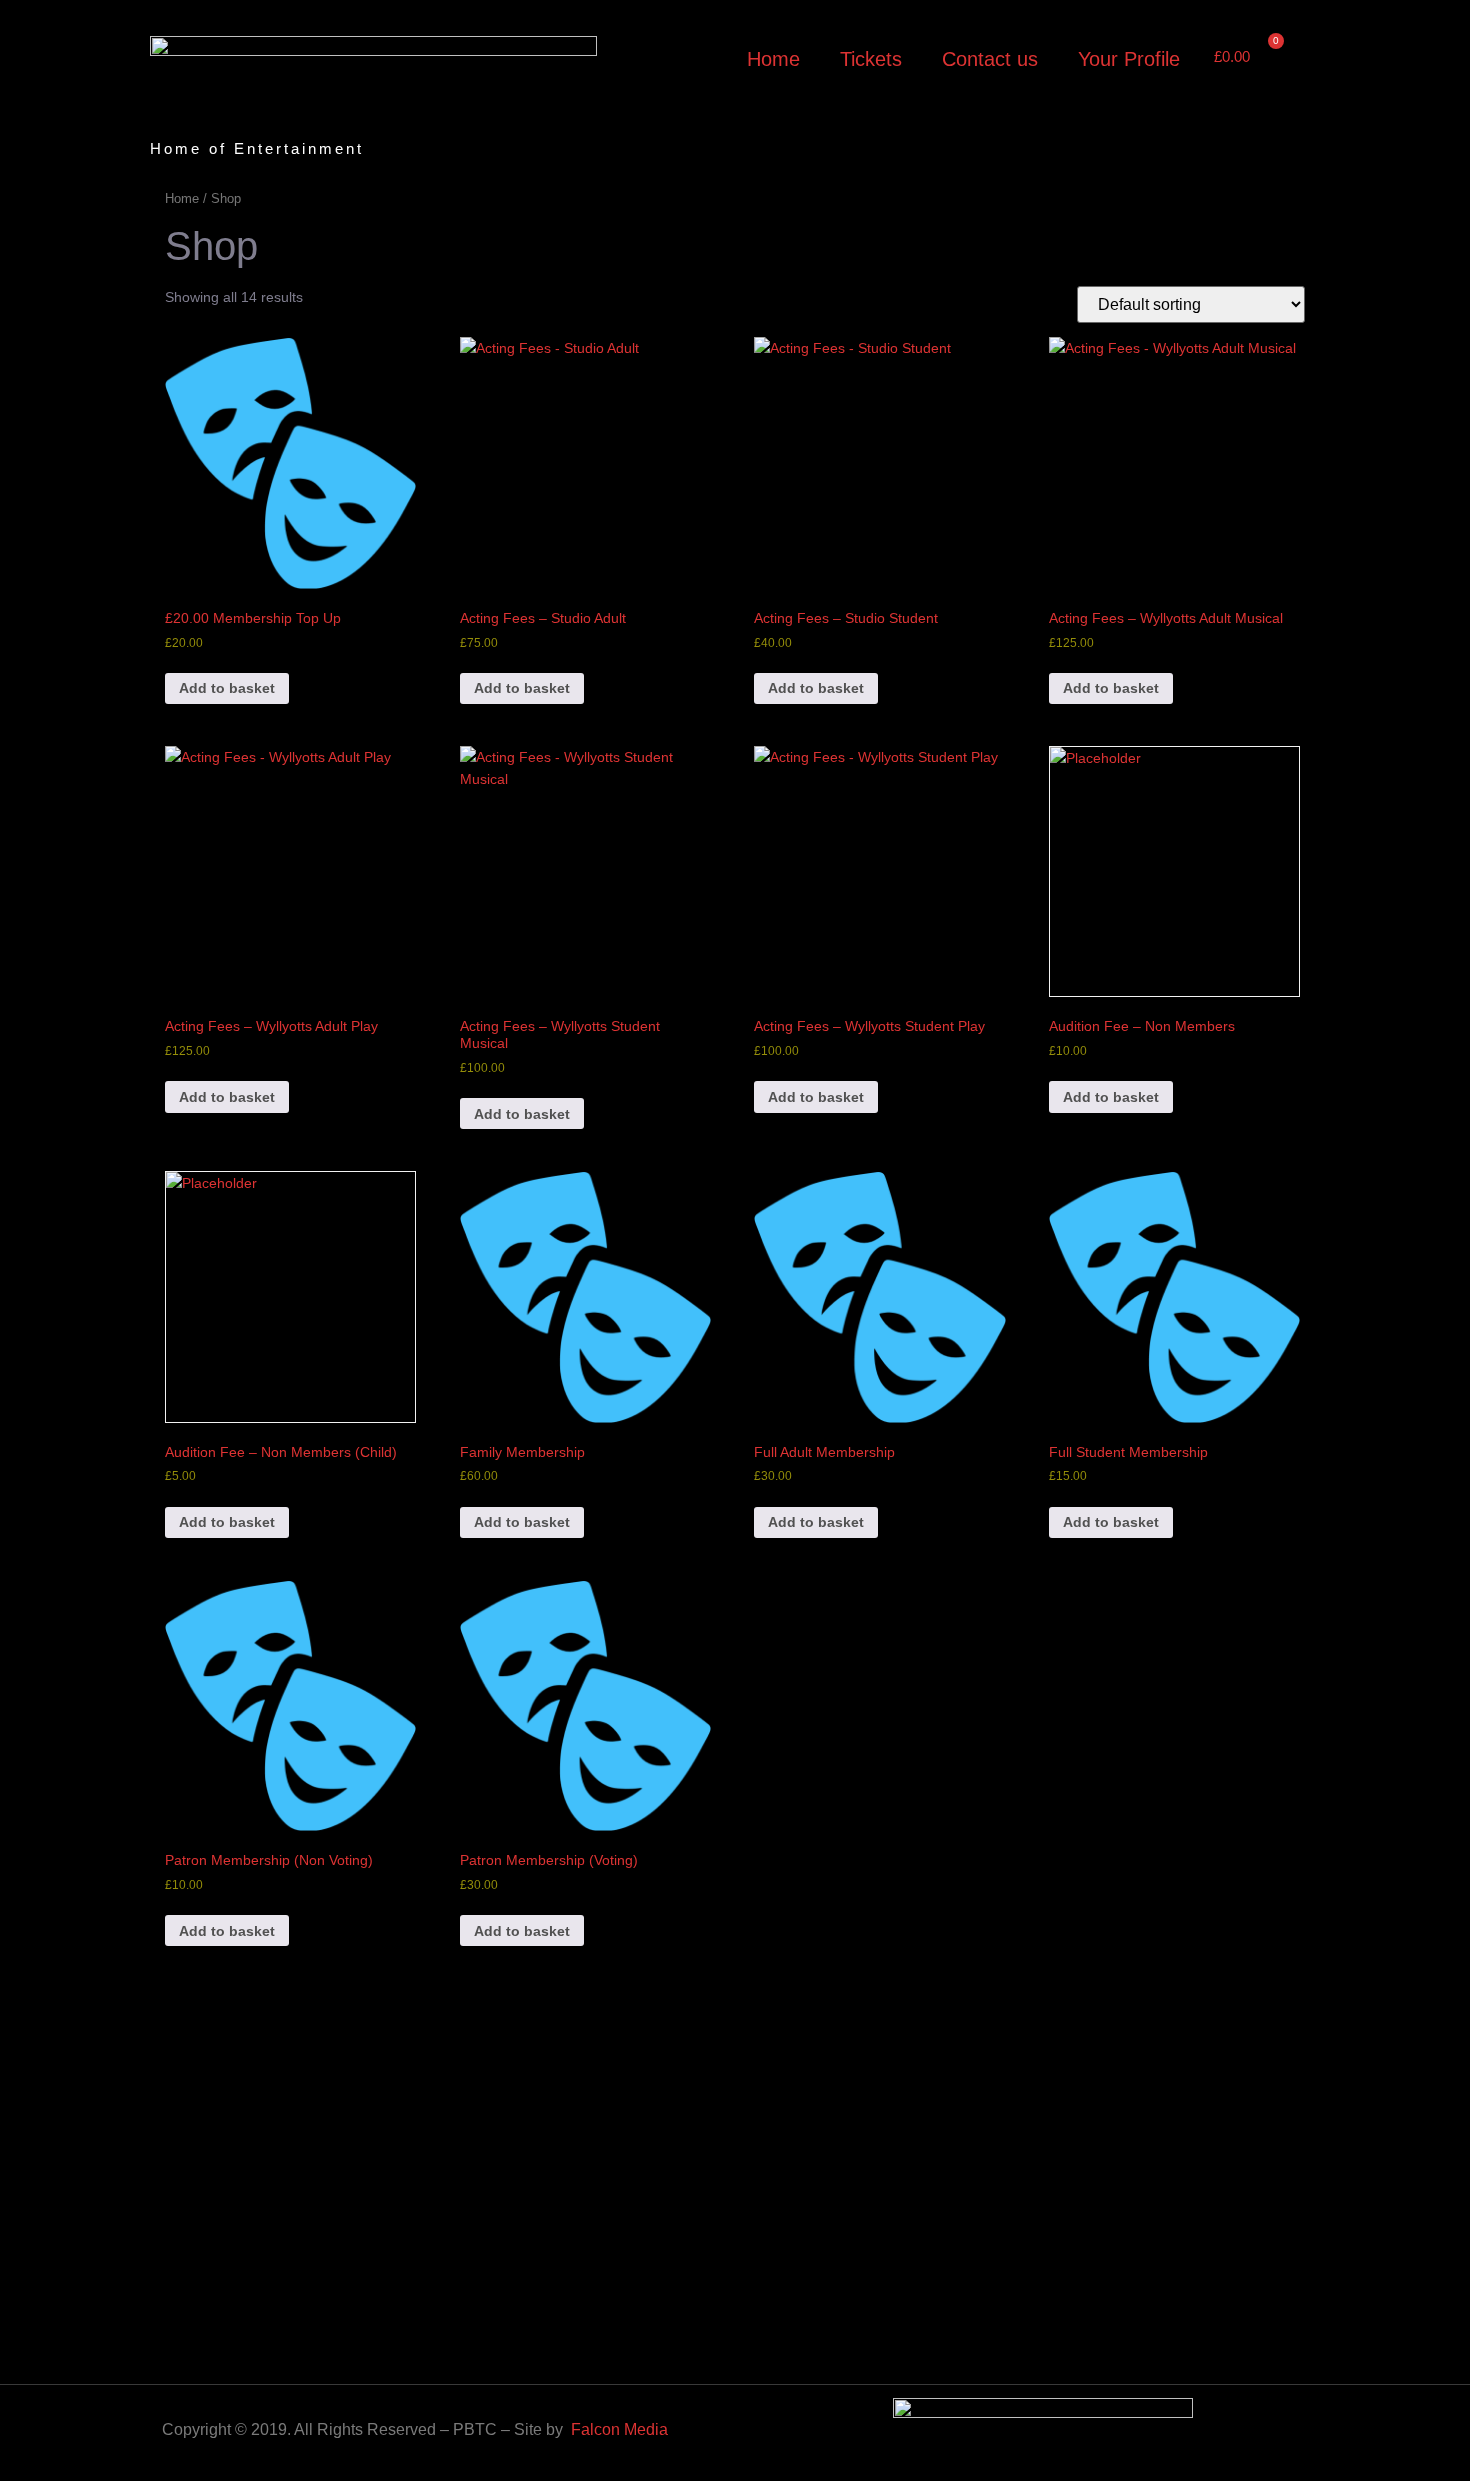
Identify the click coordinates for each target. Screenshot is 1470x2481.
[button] (1299, 58)
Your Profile (1129, 59)
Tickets (871, 59)
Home (773, 59)
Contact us (990, 59)
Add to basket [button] (227, 688)
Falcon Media (619, 2429)
